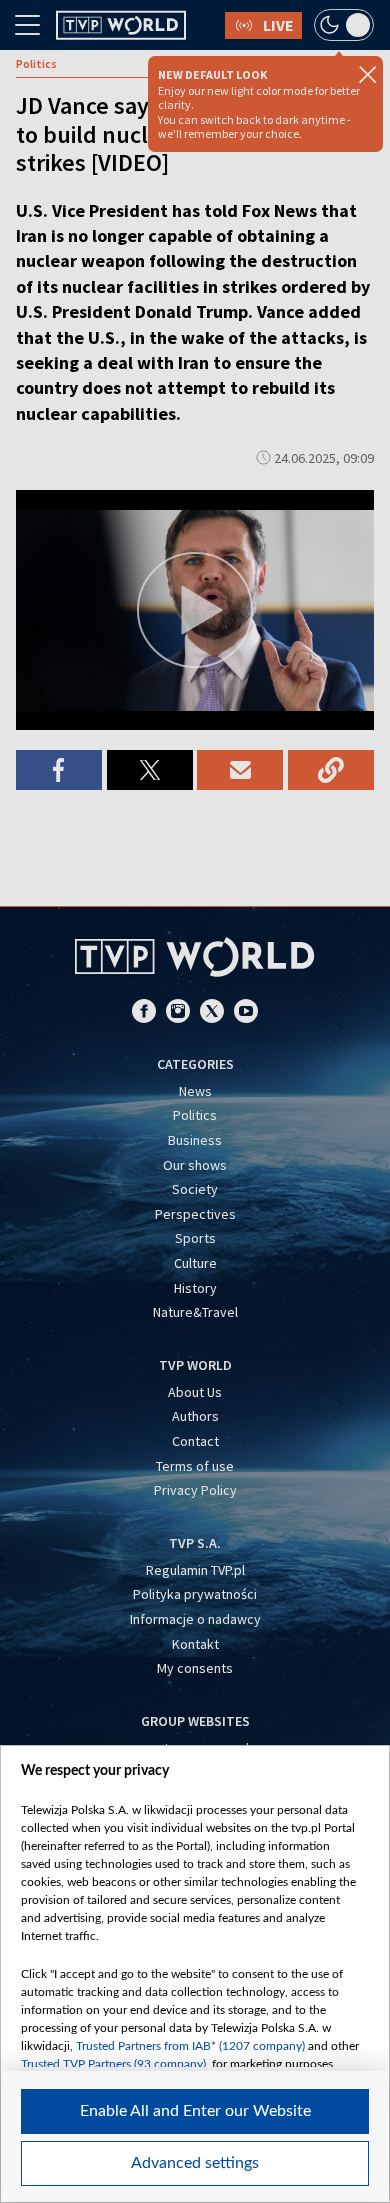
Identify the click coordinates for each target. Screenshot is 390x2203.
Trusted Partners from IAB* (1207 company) (190, 2046)
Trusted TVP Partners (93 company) (113, 2064)
